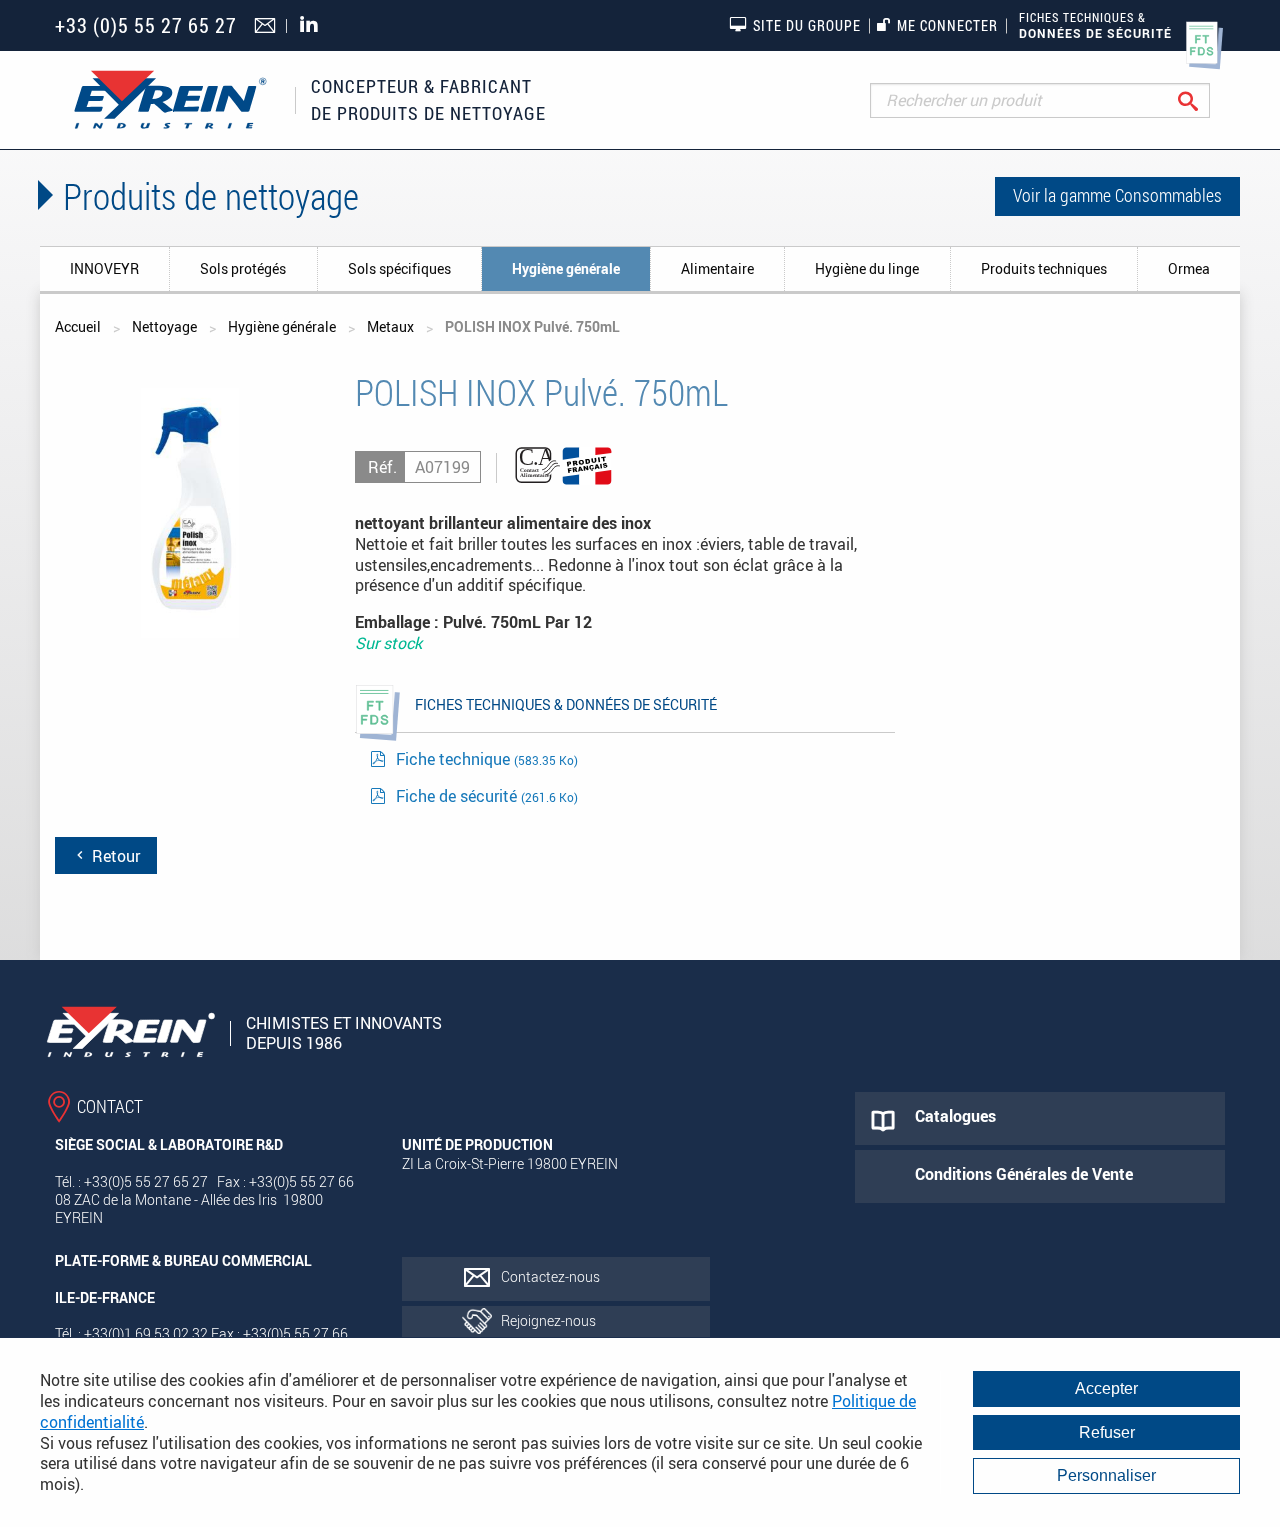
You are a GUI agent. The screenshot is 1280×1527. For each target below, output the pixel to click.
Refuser (1107, 1432)
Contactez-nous (550, 1276)
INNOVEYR (104, 268)
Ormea (1189, 268)
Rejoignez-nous (548, 1320)
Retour (114, 856)
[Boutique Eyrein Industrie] (170, 100)
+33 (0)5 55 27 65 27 (146, 25)
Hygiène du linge (867, 268)
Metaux (390, 326)
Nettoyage (164, 326)
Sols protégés (243, 268)
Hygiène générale (566, 268)
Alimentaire (717, 268)
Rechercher (1203, 100)
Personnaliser (1106, 1475)
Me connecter (947, 25)
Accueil (78, 326)
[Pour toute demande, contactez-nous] (267, 27)
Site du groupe (807, 25)
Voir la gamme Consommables (1117, 195)
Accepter (1106, 1388)
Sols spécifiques (399, 268)
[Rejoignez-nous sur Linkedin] (314, 25)
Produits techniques (1044, 268)
